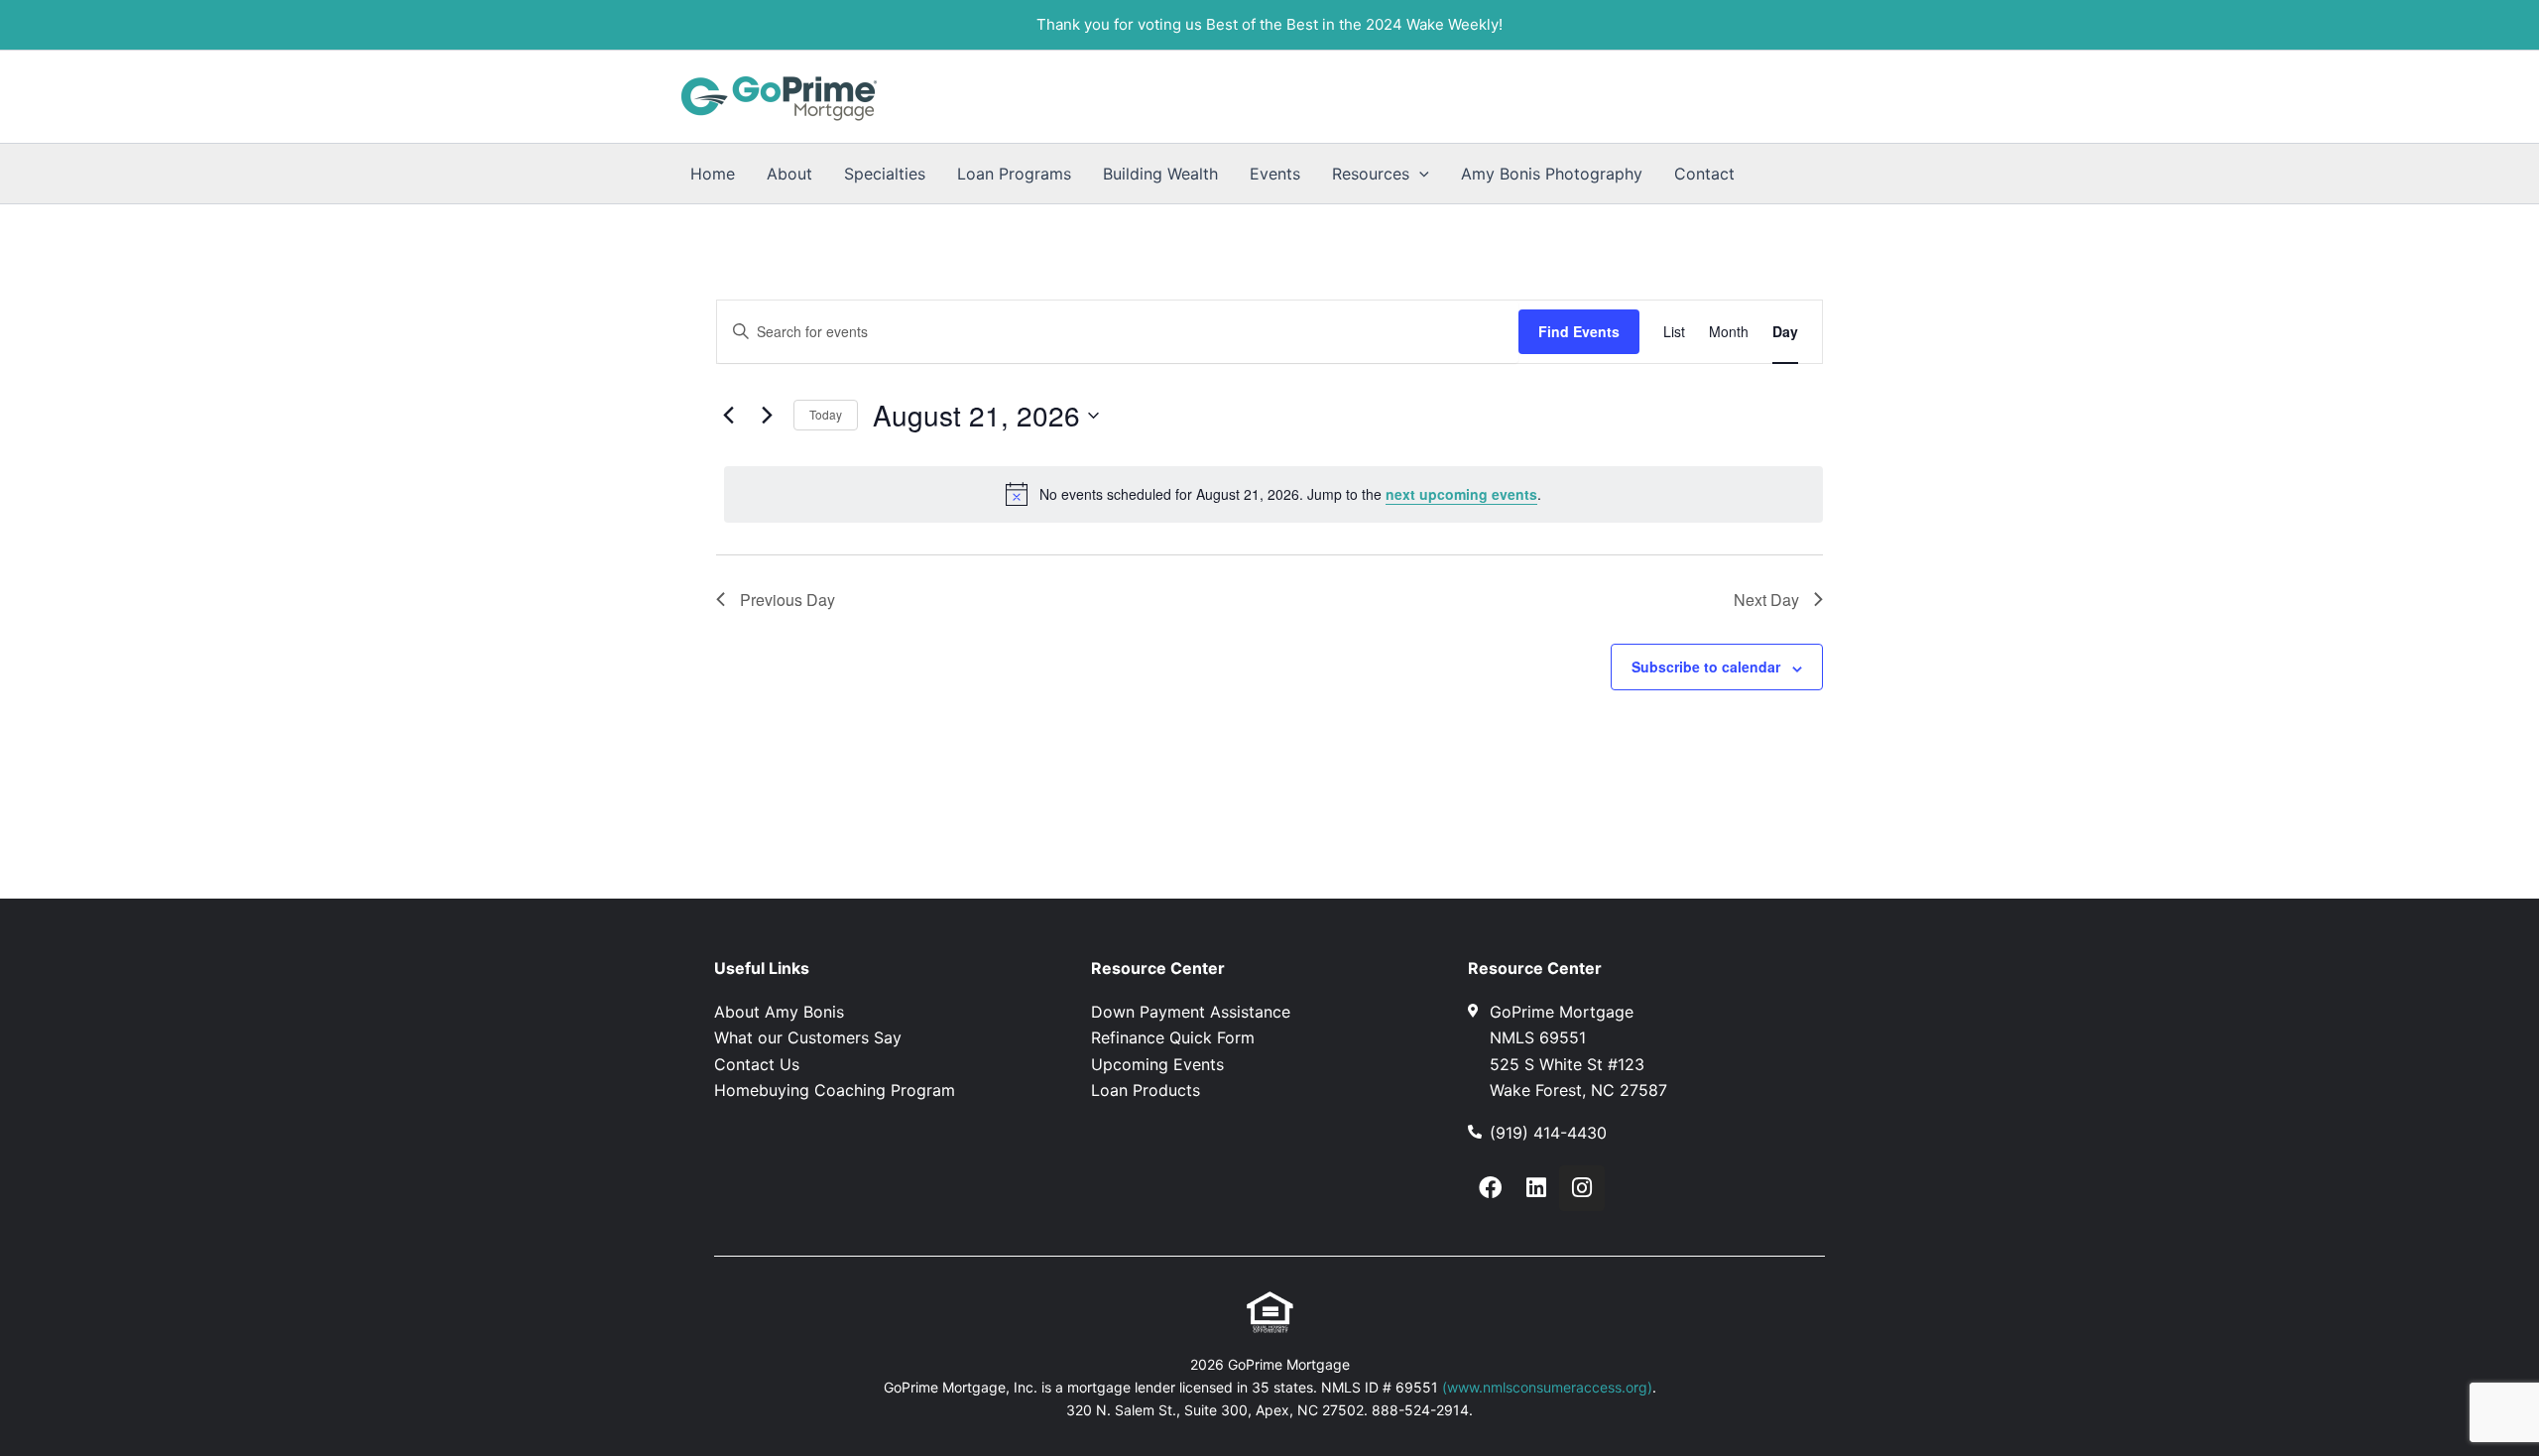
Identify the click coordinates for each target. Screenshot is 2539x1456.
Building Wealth (1160, 174)
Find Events (1579, 331)
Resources (1371, 174)
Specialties (885, 174)
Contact (1704, 174)
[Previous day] (728, 416)
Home (713, 174)
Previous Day (787, 600)
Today (826, 414)
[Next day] (767, 416)
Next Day (1766, 600)
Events (1275, 174)
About (789, 174)
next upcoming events (1461, 494)
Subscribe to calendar (1706, 667)
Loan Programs (1014, 174)
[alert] (1273, 494)
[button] (1419, 174)
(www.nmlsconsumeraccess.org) (1547, 1387)
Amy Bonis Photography (1552, 174)
